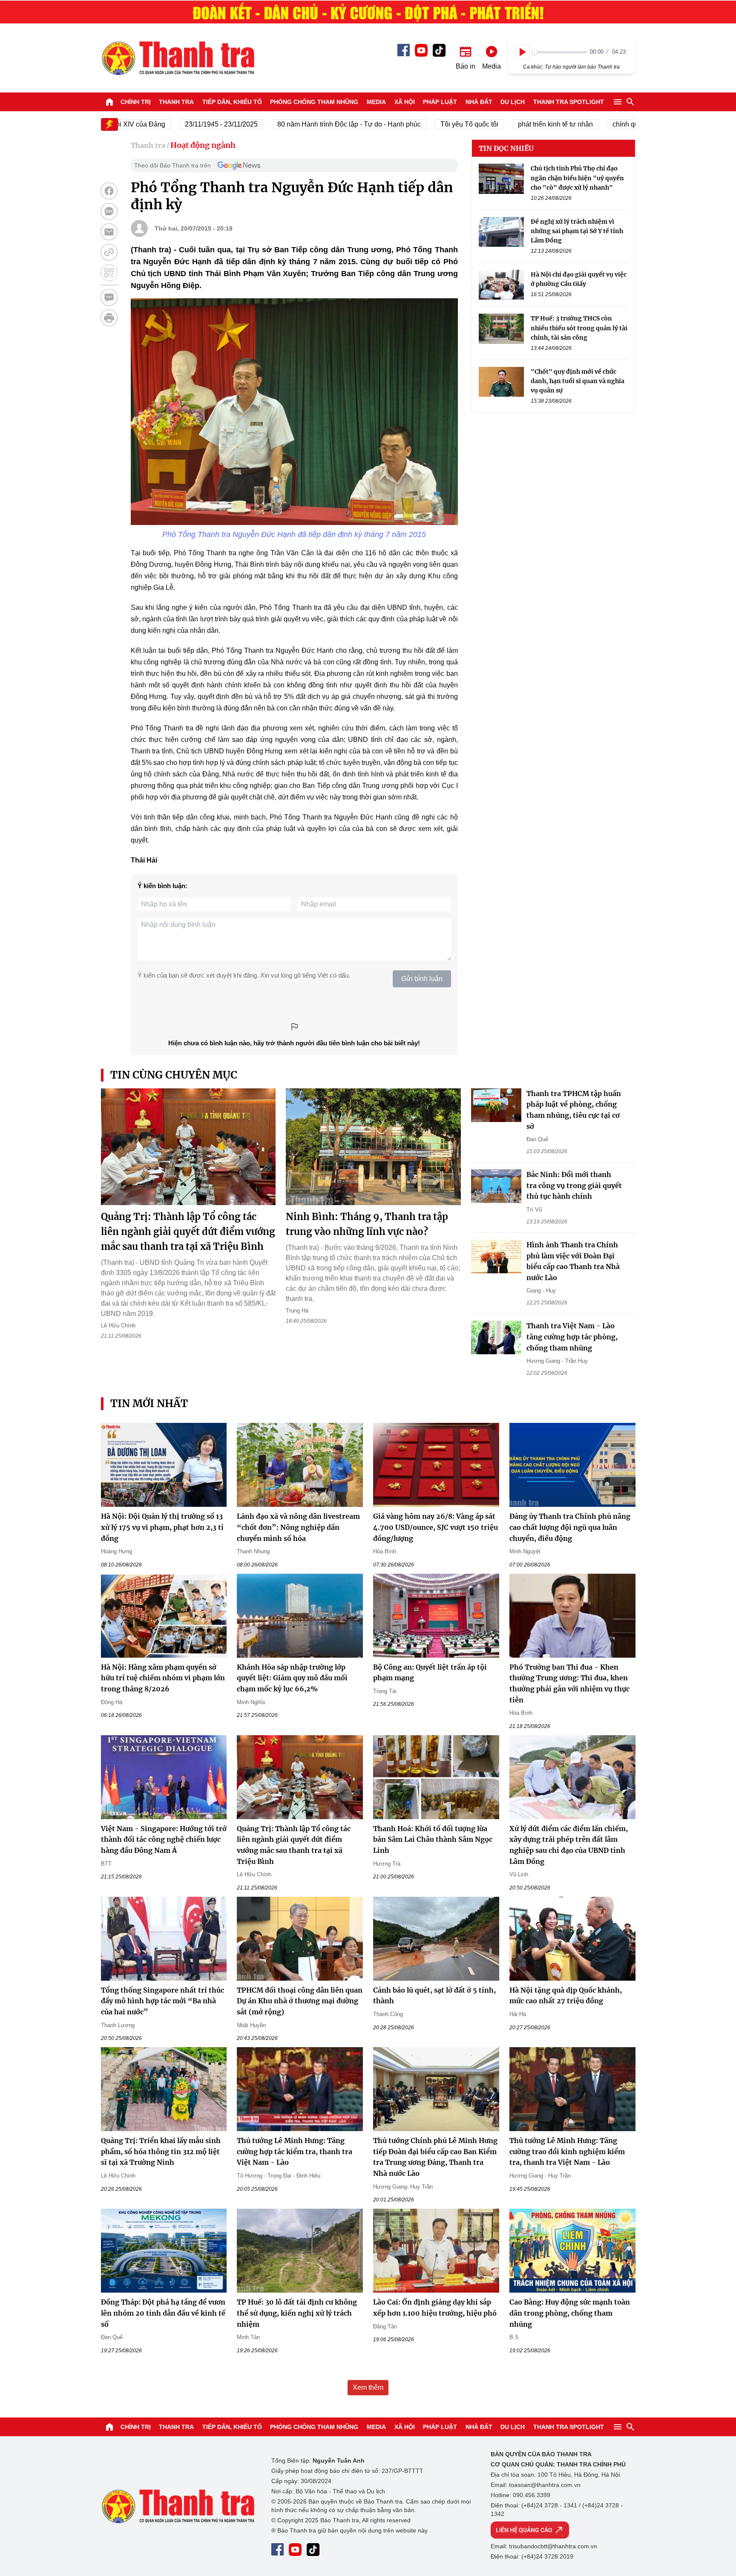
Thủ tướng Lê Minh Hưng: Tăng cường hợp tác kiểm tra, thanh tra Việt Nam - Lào (295, 2151)
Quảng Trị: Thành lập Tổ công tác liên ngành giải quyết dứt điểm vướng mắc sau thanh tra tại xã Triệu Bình (188, 1232)
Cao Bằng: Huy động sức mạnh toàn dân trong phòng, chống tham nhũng (570, 2313)
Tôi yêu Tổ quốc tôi (422, 124)
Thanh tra (176, 102)
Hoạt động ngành (203, 145)
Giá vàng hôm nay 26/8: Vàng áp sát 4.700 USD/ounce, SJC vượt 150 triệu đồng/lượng (436, 1527)
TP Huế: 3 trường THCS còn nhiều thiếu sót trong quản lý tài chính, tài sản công (579, 328)
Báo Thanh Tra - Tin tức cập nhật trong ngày (178, 58)
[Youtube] (421, 50)
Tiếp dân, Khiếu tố (232, 102)
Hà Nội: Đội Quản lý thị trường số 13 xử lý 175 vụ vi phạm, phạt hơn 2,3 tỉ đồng (162, 1527)
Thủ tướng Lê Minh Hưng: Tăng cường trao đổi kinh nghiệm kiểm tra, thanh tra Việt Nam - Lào (567, 2151)
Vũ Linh (519, 1874)
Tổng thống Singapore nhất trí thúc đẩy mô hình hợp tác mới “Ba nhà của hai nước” (162, 2001)
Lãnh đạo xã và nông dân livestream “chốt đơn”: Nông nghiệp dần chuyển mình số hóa (298, 1527)
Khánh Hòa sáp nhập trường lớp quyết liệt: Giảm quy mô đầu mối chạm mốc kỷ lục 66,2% (292, 1678)
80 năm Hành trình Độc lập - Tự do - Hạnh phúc (302, 124)
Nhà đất (479, 102)
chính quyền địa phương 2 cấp (612, 124)
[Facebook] (404, 50)
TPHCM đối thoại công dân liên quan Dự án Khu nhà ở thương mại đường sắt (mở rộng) (300, 2001)
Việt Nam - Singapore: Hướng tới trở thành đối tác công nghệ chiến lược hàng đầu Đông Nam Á (164, 1839)
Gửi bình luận (422, 979)
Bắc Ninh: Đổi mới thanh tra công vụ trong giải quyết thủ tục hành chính (574, 1185)
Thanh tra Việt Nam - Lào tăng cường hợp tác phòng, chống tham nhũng (572, 1337)
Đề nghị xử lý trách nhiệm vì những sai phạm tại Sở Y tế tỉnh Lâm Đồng (577, 231)
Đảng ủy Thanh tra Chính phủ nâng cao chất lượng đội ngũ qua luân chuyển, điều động (570, 1527)
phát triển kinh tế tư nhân (508, 124)
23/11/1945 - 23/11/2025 (174, 124)
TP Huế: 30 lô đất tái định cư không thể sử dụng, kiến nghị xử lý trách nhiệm (297, 2313)
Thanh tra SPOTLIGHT (569, 102)
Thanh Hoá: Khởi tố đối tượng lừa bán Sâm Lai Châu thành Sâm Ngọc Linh (433, 1839)
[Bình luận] (109, 297)
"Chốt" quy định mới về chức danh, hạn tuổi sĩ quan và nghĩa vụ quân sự (578, 381)
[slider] (559, 52)
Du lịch (513, 102)
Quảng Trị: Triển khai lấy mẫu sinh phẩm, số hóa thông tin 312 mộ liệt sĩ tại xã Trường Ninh (161, 2151)
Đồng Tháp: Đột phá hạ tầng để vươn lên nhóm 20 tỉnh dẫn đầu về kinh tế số (163, 2313)
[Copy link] (109, 252)
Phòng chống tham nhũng (314, 102)
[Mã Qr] (109, 273)
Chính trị (136, 102)
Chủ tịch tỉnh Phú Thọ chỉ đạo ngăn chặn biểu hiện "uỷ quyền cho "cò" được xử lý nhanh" (577, 178)
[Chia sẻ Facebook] (109, 191)
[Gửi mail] (109, 232)
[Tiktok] (439, 50)
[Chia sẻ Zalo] (109, 211)
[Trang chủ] (109, 102)
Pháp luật (440, 102)
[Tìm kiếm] (630, 102)
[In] (109, 318)
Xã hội (405, 102)
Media (376, 102)
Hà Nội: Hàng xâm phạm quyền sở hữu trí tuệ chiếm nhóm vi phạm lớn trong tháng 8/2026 (163, 1678)
